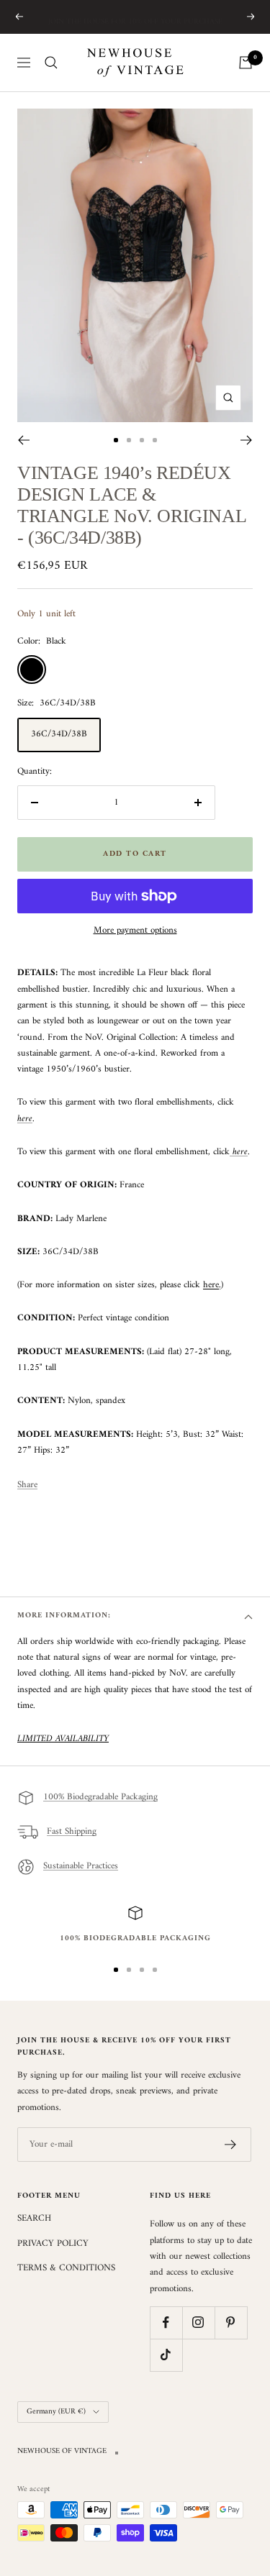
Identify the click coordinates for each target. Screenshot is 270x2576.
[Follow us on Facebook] (166, 2322)
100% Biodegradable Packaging (100, 1798)
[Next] (247, 440)
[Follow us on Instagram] (198, 2322)
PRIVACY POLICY (53, 2244)
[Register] (231, 2145)
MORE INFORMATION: (64, 1616)
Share (27, 1485)
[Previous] (23, 440)
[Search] (51, 63)
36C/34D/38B (59, 734)
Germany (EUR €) (56, 2412)
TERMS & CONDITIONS (66, 2268)
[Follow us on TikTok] (166, 2355)
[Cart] (246, 63)
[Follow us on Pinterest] (231, 2322)
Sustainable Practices (81, 1867)
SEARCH (34, 2219)
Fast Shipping (72, 1832)
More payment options (135, 931)
